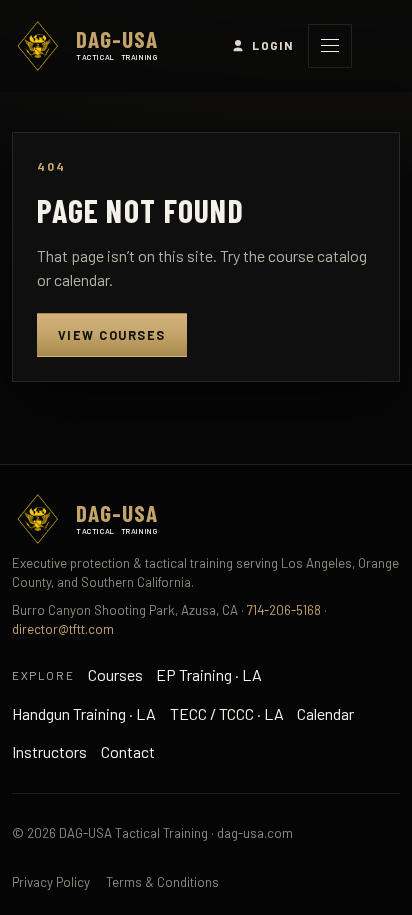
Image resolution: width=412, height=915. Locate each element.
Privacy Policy (51, 882)
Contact (128, 751)
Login (272, 45)
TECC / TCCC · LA (227, 713)
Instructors (49, 751)
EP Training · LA (209, 674)
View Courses (112, 335)
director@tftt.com (63, 629)
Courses (115, 674)
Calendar (325, 713)
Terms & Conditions (162, 882)
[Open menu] (330, 46)
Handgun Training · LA (84, 713)
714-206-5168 (284, 610)
